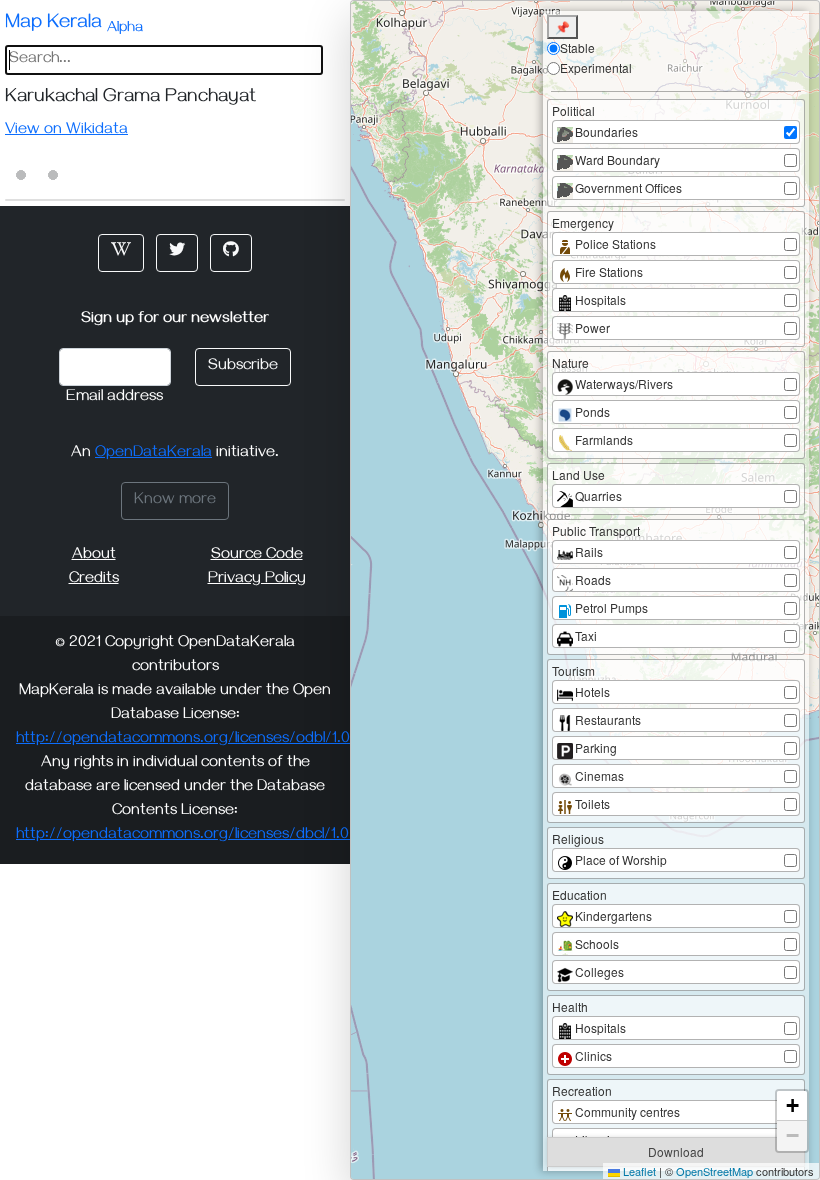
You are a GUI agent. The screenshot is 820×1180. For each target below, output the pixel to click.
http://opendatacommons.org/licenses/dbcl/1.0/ (186, 836)
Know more (175, 501)
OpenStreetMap (714, 1171)
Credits (94, 580)
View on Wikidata (66, 131)
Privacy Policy (257, 580)
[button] (121, 253)
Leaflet (638, 1171)
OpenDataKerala (153, 454)
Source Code (257, 556)
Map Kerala (74, 25)
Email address (114, 398)
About (94, 556)
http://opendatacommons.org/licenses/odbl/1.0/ (186, 740)
